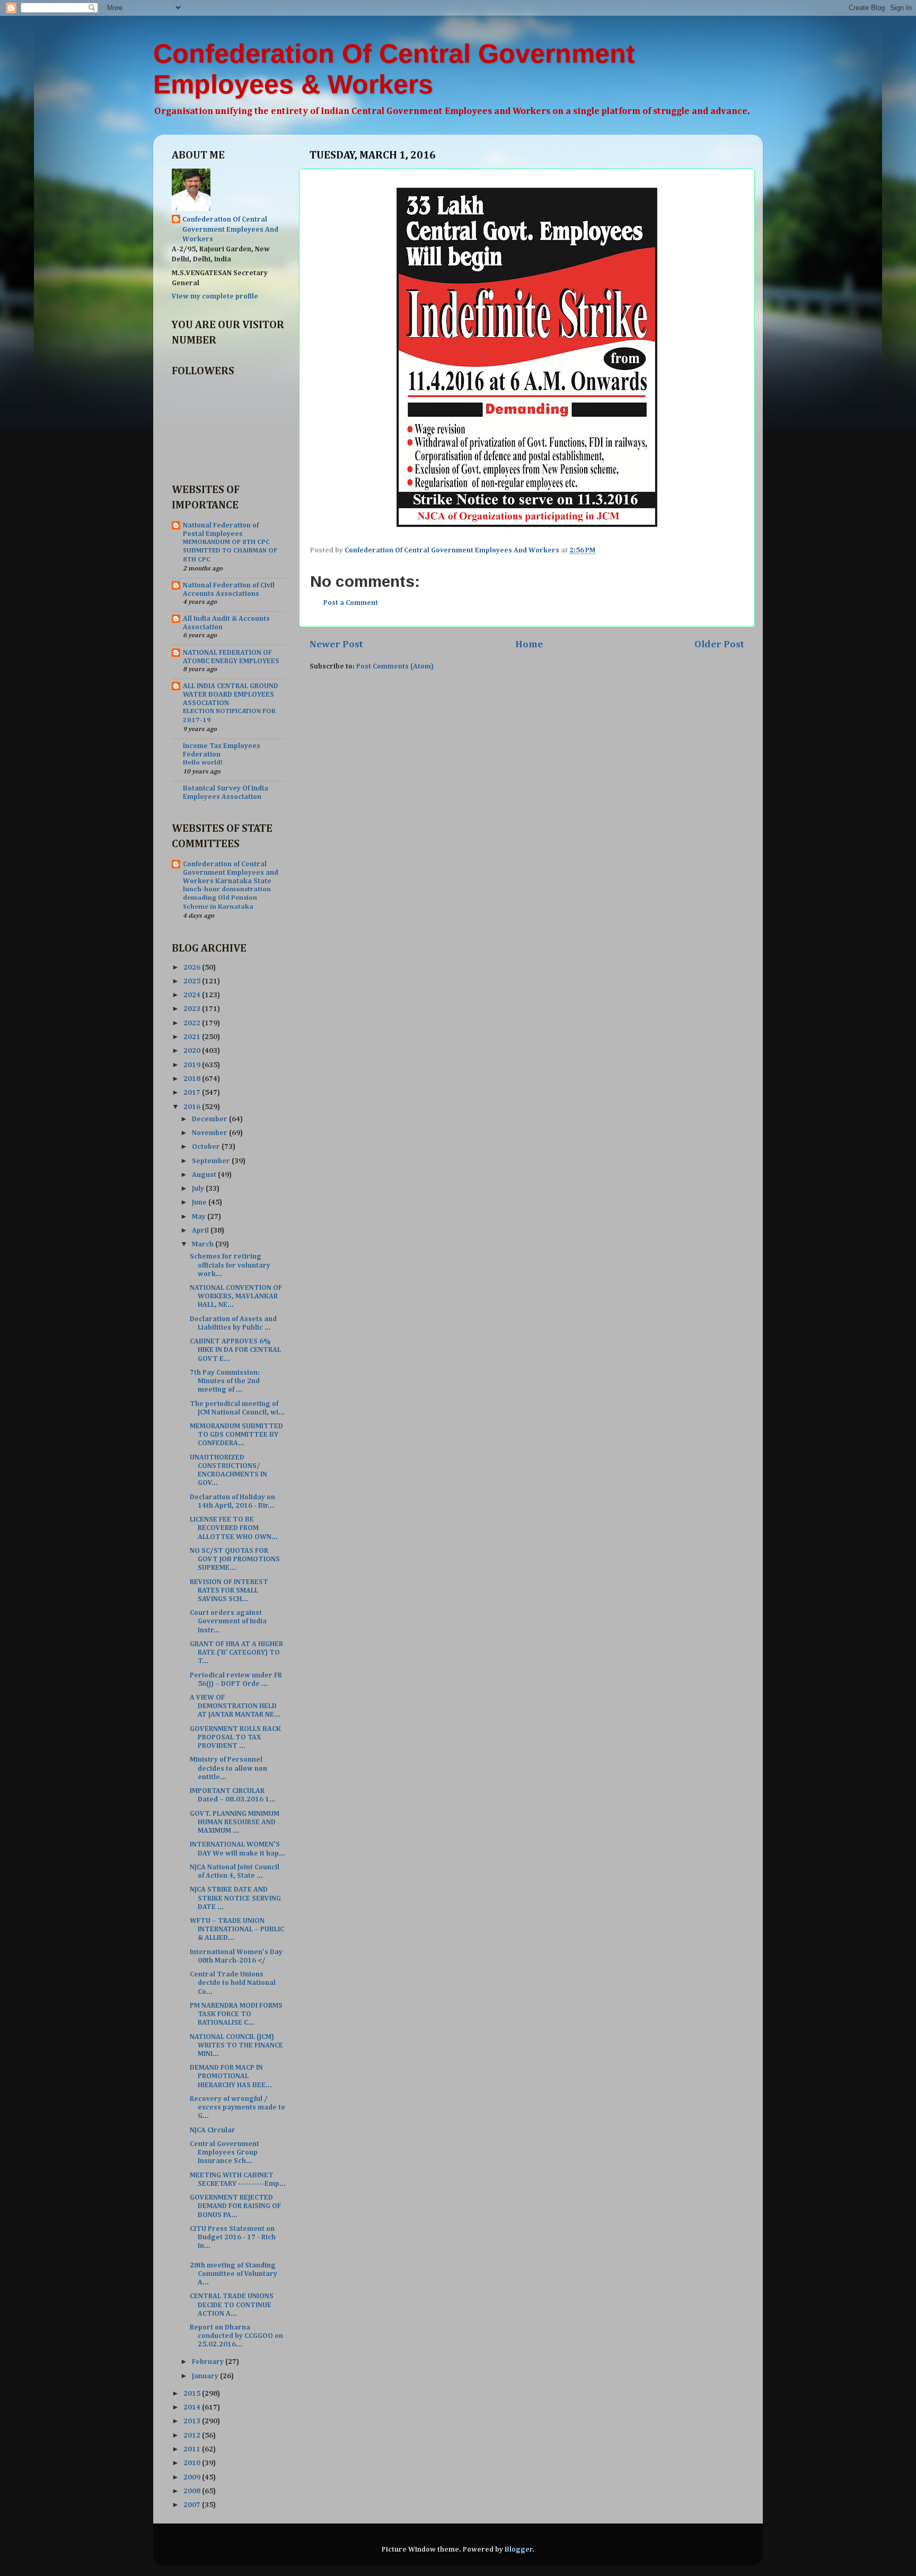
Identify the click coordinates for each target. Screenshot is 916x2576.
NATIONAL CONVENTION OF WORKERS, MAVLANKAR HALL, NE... (236, 1296)
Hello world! (203, 763)
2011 (193, 2449)
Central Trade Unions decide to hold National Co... (233, 1983)
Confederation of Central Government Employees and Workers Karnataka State (231, 873)
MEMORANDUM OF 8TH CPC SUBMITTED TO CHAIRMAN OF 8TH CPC (230, 551)
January (206, 2376)
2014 (193, 2407)
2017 (193, 1093)
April (201, 1230)
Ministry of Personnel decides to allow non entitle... (228, 1768)
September (212, 1161)
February (209, 2362)
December (210, 1119)
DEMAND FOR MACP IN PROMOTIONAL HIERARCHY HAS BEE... (231, 2076)
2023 (193, 1009)
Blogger (519, 2549)
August (205, 1175)
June (200, 1202)
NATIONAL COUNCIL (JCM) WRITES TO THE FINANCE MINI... (236, 2045)
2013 (193, 2421)
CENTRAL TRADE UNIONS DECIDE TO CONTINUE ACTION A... (232, 2305)
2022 (193, 1023)
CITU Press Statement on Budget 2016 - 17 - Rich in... (233, 2237)
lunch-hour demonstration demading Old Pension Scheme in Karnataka (227, 898)
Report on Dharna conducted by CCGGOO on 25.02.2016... (236, 2336)
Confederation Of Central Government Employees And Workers (230, 230)
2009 (193, 2477)
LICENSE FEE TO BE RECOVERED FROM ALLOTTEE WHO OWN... (234, 1528)
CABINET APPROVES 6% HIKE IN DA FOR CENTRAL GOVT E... (235, 1350)
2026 (193, 968)
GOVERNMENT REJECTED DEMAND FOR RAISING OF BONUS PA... (235, 2206)
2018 (193, 1079)
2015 (193, 2394)
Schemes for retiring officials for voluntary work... (230, 1265)
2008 (193, 2491)
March (204, 1244)
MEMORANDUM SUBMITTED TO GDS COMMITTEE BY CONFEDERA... (236, 1435)
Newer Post (336, 644)
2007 (193, 2505)
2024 (193, 995)
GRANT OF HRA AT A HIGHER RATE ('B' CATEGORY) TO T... (236, 1652)
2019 (193, 1065)
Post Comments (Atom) (395, 666)
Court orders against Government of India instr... (228, 1621)
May (200, 1217)
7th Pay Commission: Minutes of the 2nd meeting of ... (225, 1381)
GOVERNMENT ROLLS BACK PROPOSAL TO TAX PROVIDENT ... (235, 1737)
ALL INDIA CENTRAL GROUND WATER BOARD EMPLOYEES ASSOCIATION (231, 694)
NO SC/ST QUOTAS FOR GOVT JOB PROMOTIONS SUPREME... (235, 1559)
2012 (193, 2436)
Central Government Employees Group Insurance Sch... (224, 2152)
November (210, 1133)
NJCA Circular (213, 2130)
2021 (193, 1037)
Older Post (719, 644)
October (207, 1147)
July (199, 1189)
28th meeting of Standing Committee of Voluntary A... (234, 2274)
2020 (193, 1051)
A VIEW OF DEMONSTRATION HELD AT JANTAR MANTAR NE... (235, 1706)
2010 (193, 2463)
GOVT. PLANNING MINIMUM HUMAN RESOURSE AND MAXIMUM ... (235, 1822)
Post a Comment (351, 603)
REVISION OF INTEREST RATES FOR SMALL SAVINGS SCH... (229, 1590)
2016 (193, 1107)
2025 (193, 981)
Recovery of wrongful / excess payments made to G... (237, 2107)
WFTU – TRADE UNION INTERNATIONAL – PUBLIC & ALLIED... (237, 1929)
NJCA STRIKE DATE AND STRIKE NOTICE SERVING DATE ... (235, 1898)
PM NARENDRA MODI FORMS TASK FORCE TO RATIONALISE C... (236, 2014)
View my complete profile (215, 296)
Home (529, 644)
